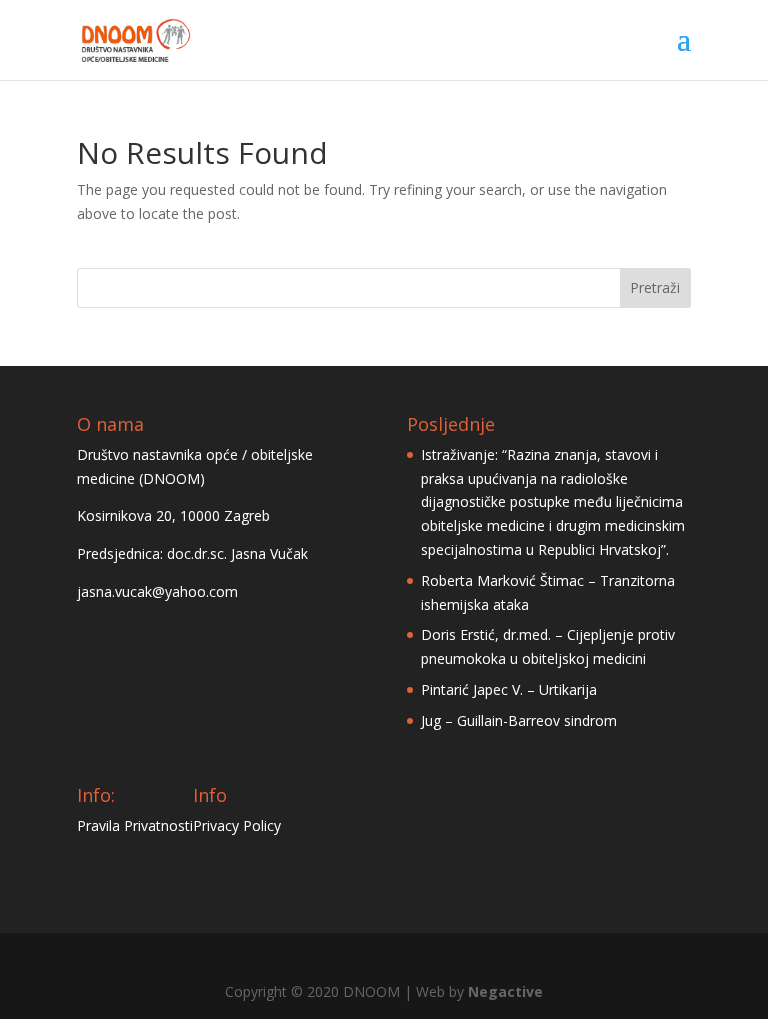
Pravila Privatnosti (135, 825)
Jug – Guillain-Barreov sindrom (519, 720)
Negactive (505, 991)
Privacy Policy (237, 825)
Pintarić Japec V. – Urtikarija (509, 689)
